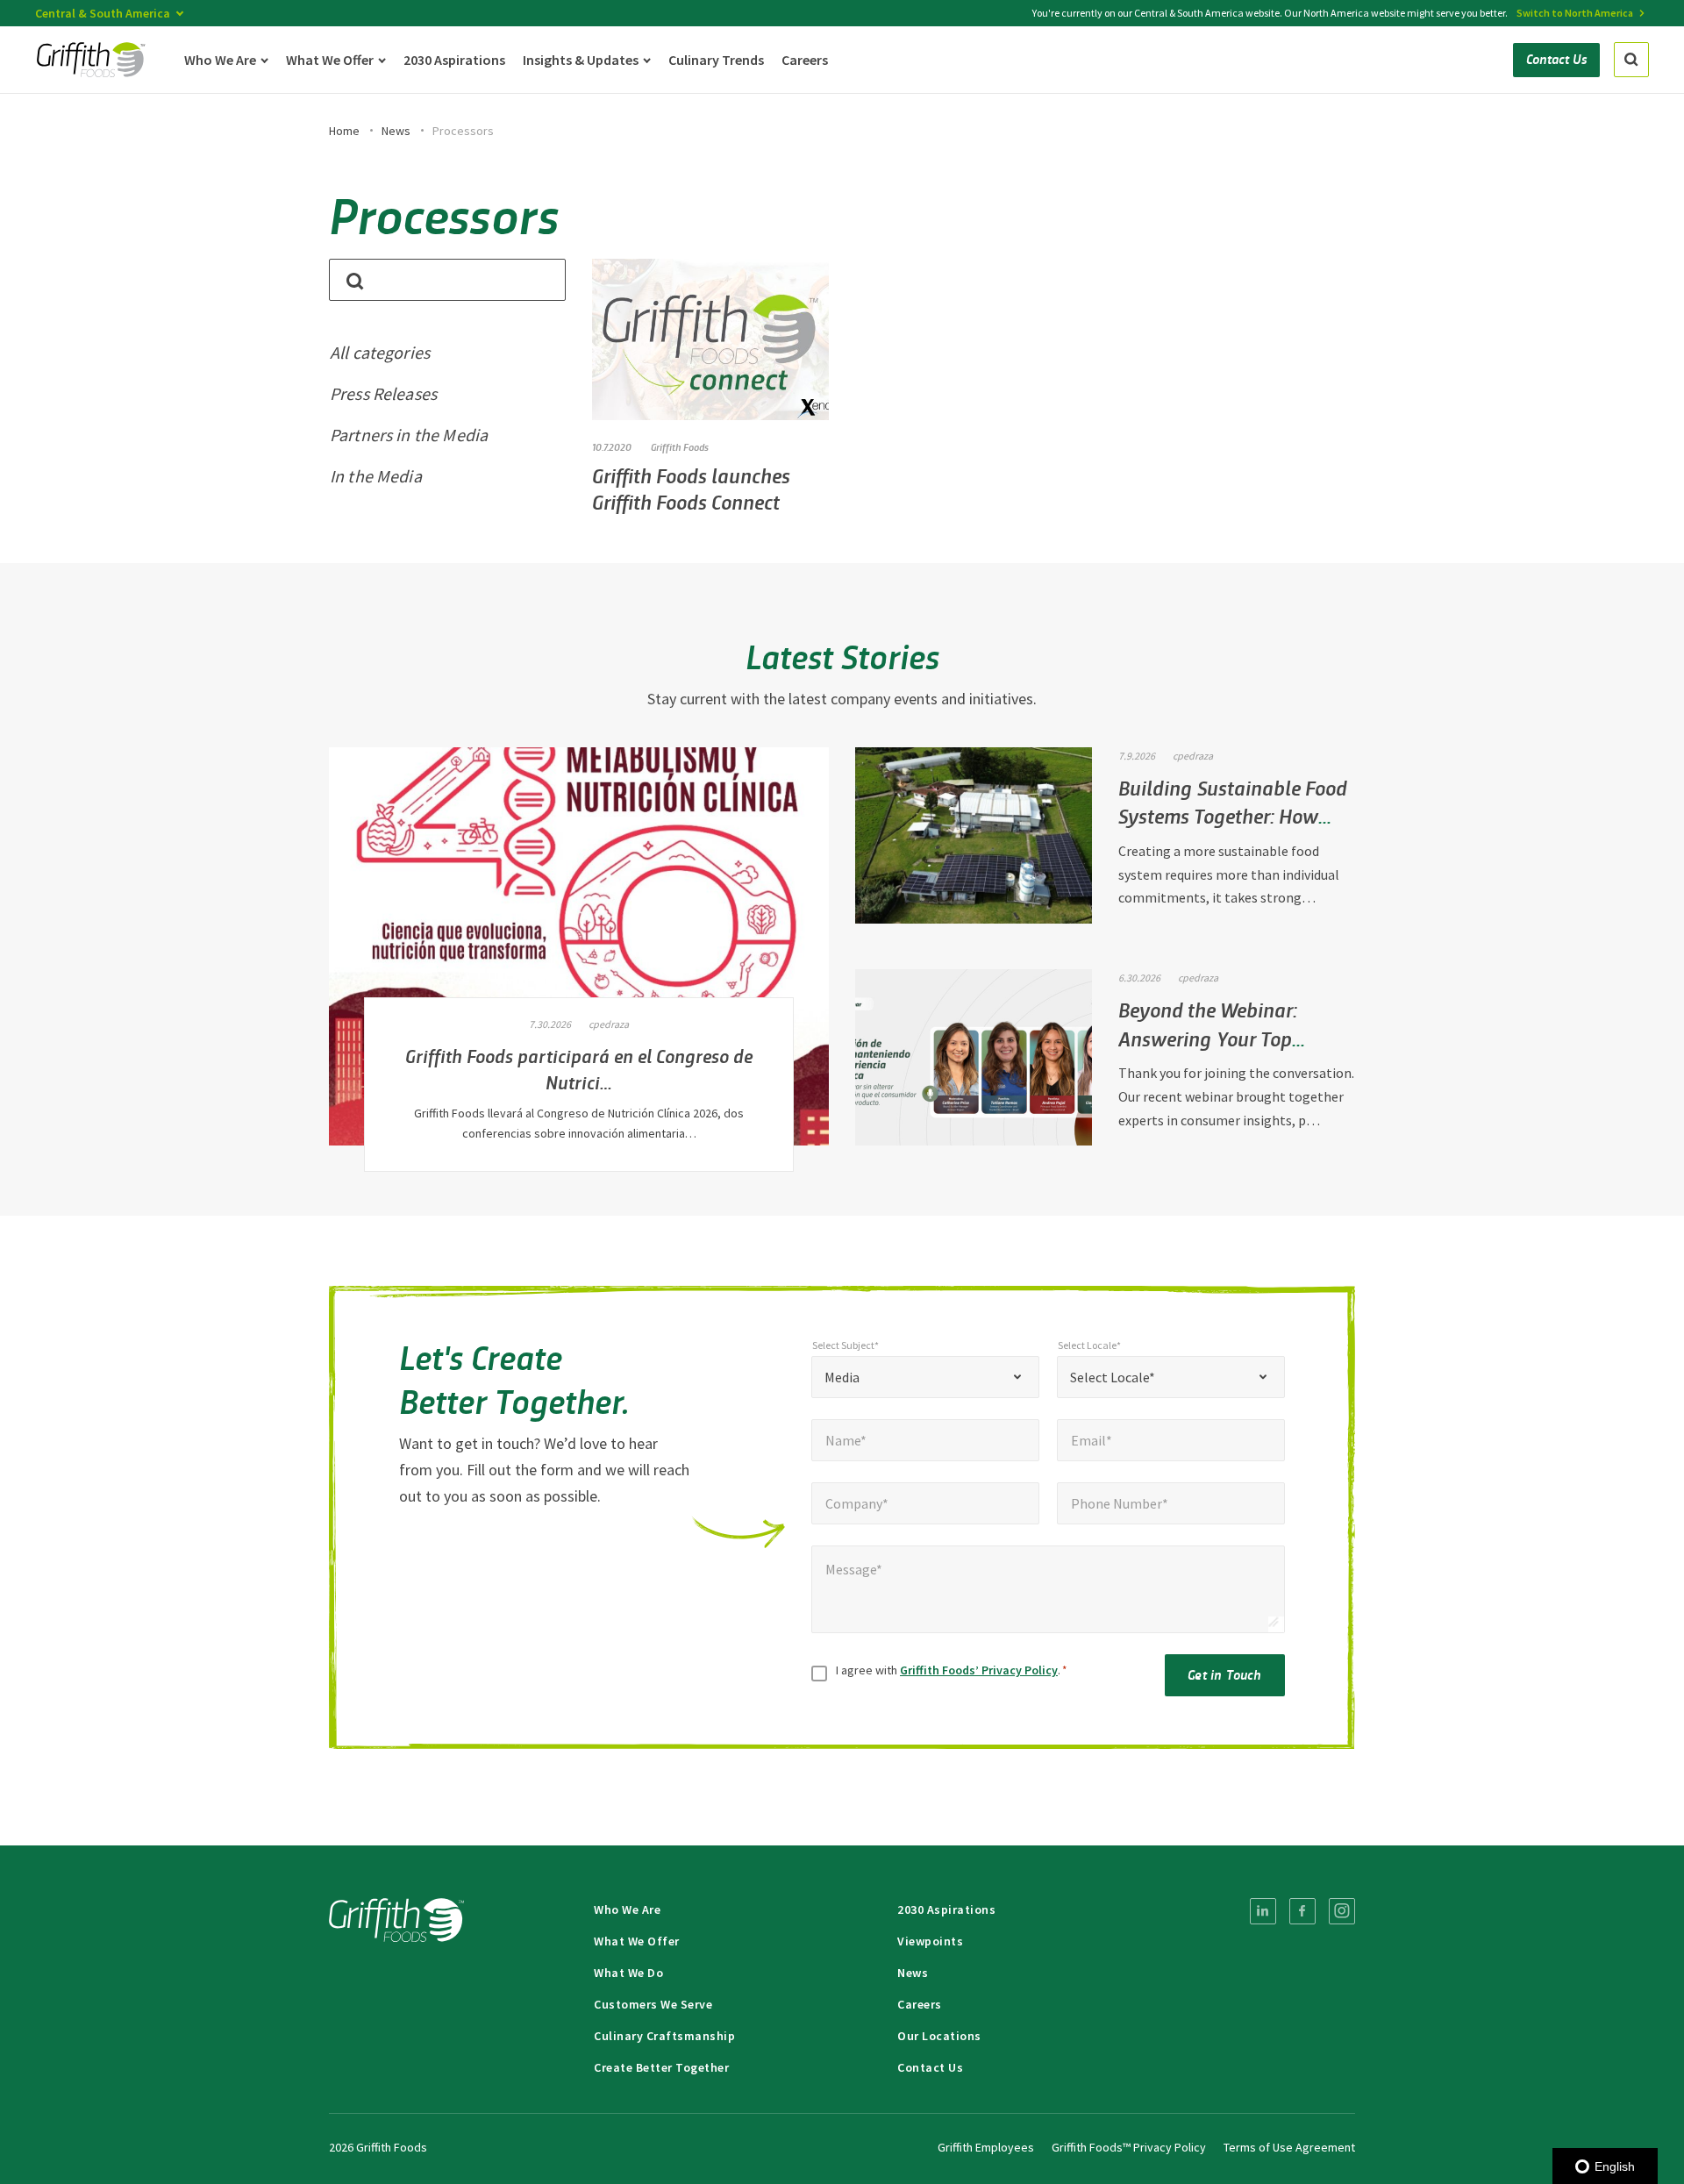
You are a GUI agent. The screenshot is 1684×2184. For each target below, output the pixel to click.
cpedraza (609, 1024)
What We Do (628, 1973)
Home (344, 131)
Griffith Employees (986, 2147)
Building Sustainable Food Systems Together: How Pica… (1233, 816)
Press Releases (383, 393)
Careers (920, 2004)
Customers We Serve (653, 2004)
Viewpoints (930, 1941)
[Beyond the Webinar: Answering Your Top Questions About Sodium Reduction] (974, 1057)
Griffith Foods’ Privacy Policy (979, 1670)
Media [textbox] (842, 1377)
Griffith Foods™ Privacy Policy (1129, 2147)
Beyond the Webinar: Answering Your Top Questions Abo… (1208, 1038)
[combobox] (925, 1377)
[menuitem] (1263, 1911)
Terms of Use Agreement (1289, 2147)
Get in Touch (1224, 1674)
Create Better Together (661, 2067)
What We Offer (637, 1941)
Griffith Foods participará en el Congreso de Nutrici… (579, 1068)
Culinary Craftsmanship (664, 2036)
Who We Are (627, 1909)
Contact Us (930, 2067)
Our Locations (939, 2036)
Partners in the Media (409, 435)
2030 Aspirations (946, 1909)
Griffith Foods (680, 446)
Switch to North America (1575, 13)
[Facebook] (1302, 1911)
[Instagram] (1342, 1911)
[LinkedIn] (1263, 1911)
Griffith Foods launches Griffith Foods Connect (691, 488)
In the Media (376, 476)
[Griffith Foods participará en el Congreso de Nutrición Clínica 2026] (579, 947)
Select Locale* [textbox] (1113, 1377)
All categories (380, 352)
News (396, 131)
